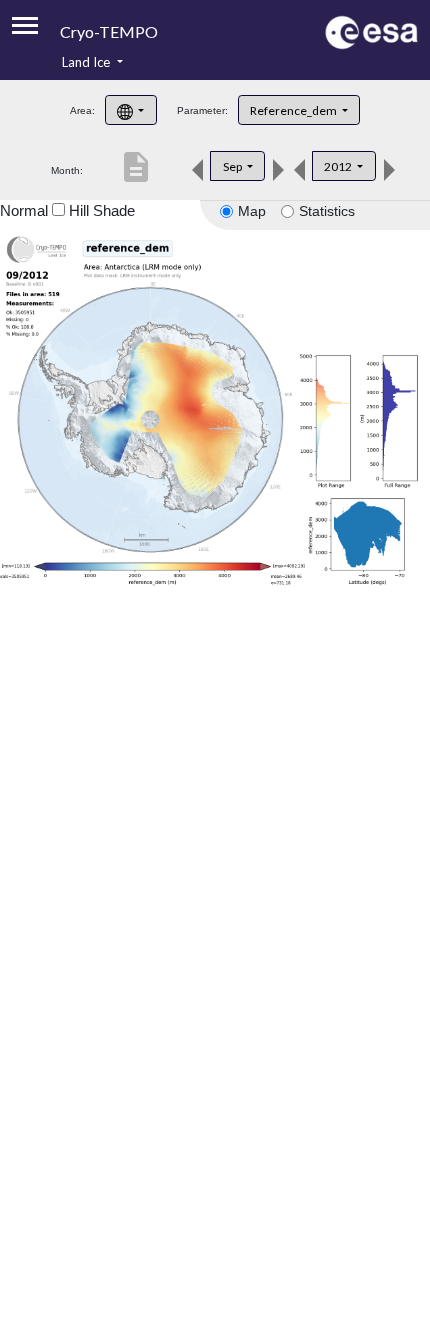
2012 (339, 166)
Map (252, 211)
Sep (233, 166)
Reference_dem (294, 110)
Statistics (327, 211)
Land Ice (87, 62)
